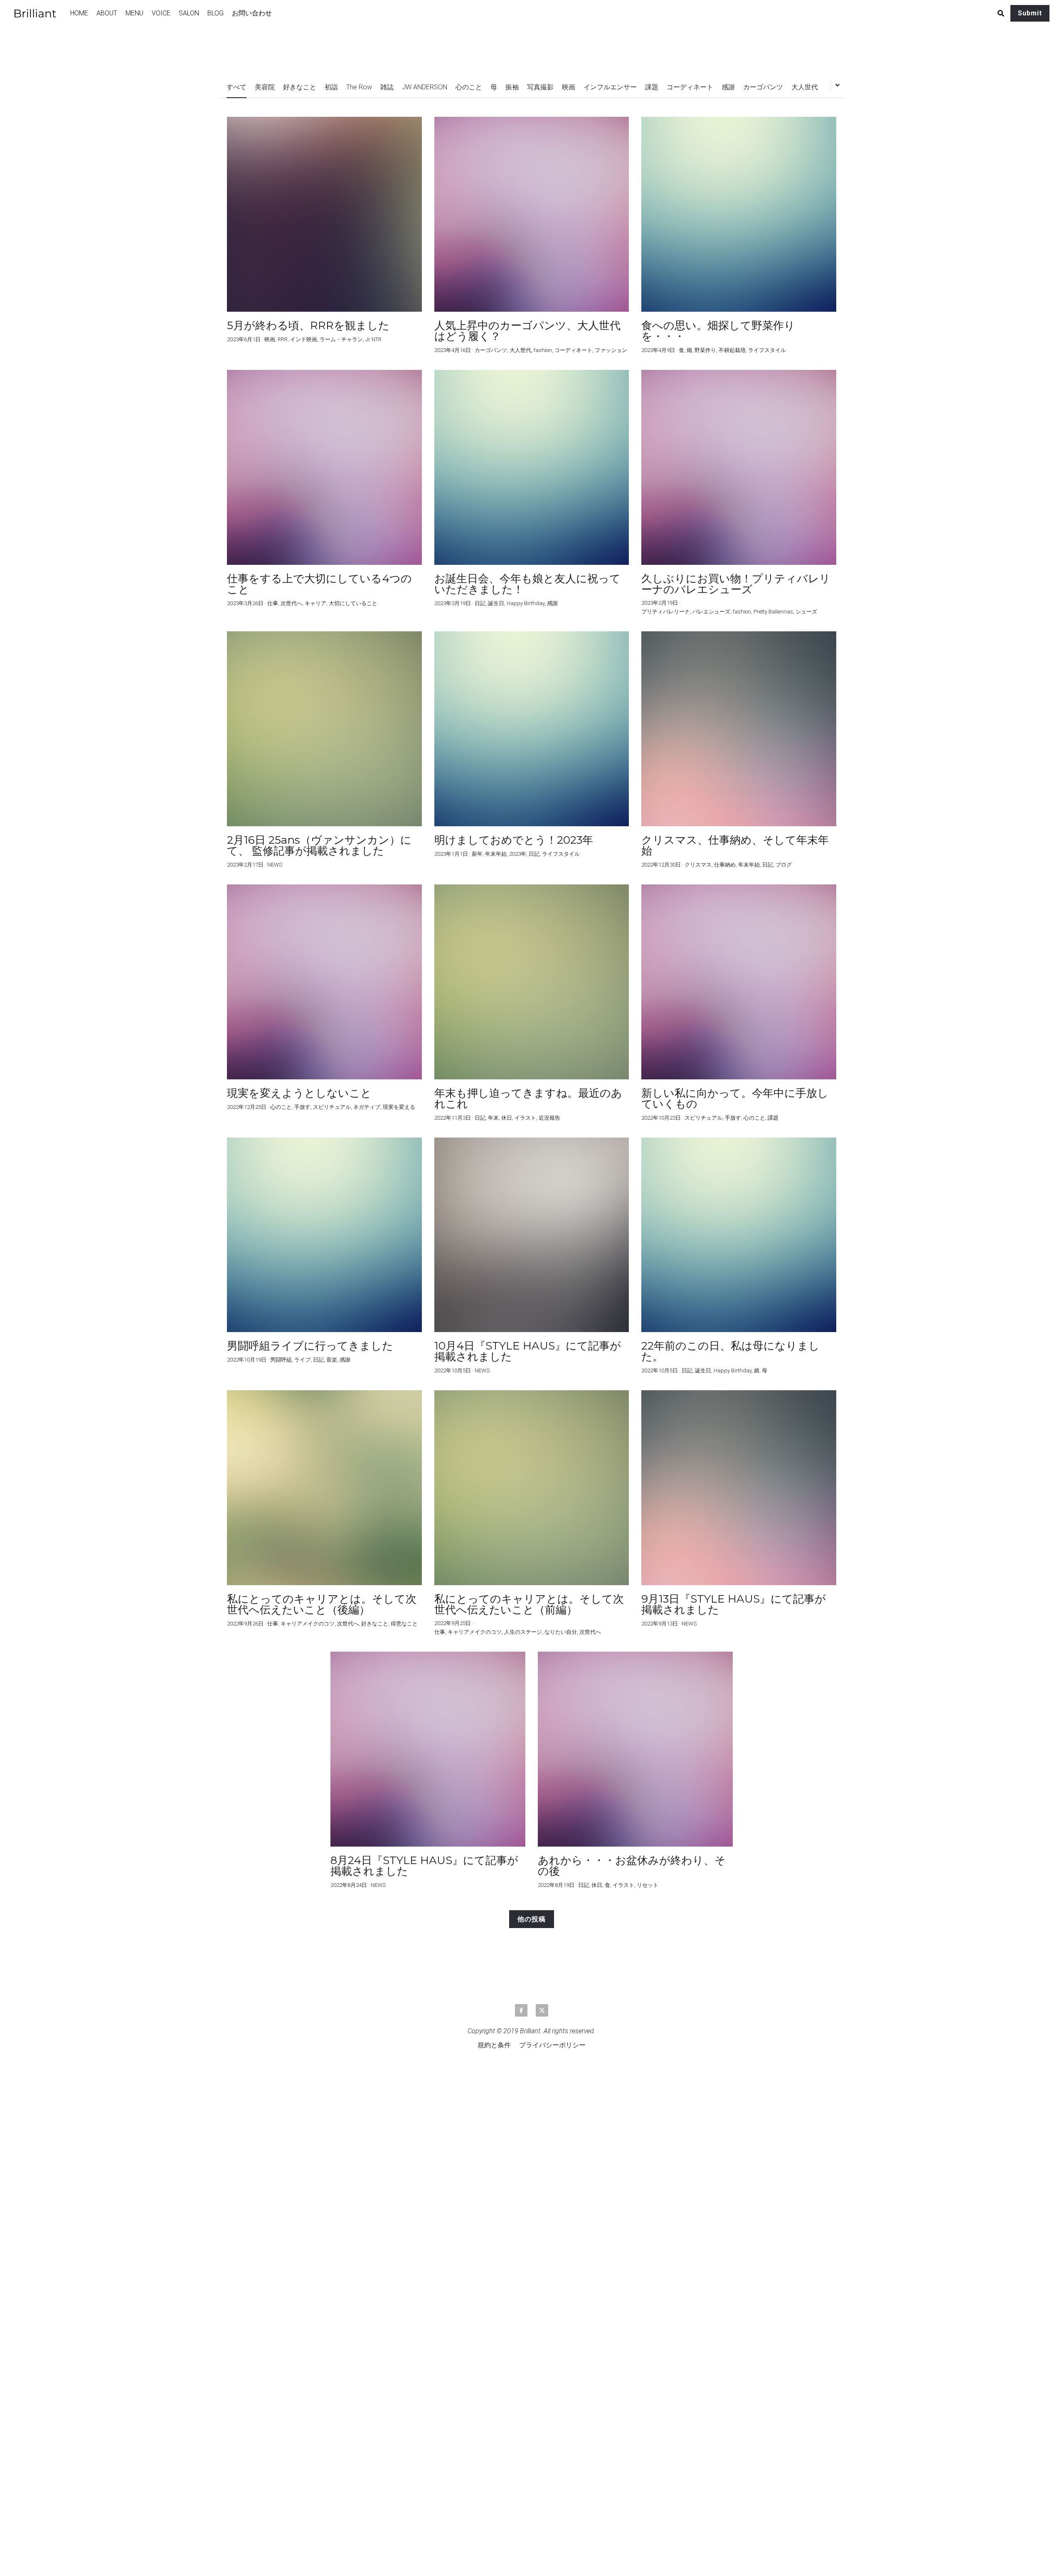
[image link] (39, 13)
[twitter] (542, 2010)
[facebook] (521, 2010)
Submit (1030, 13)
